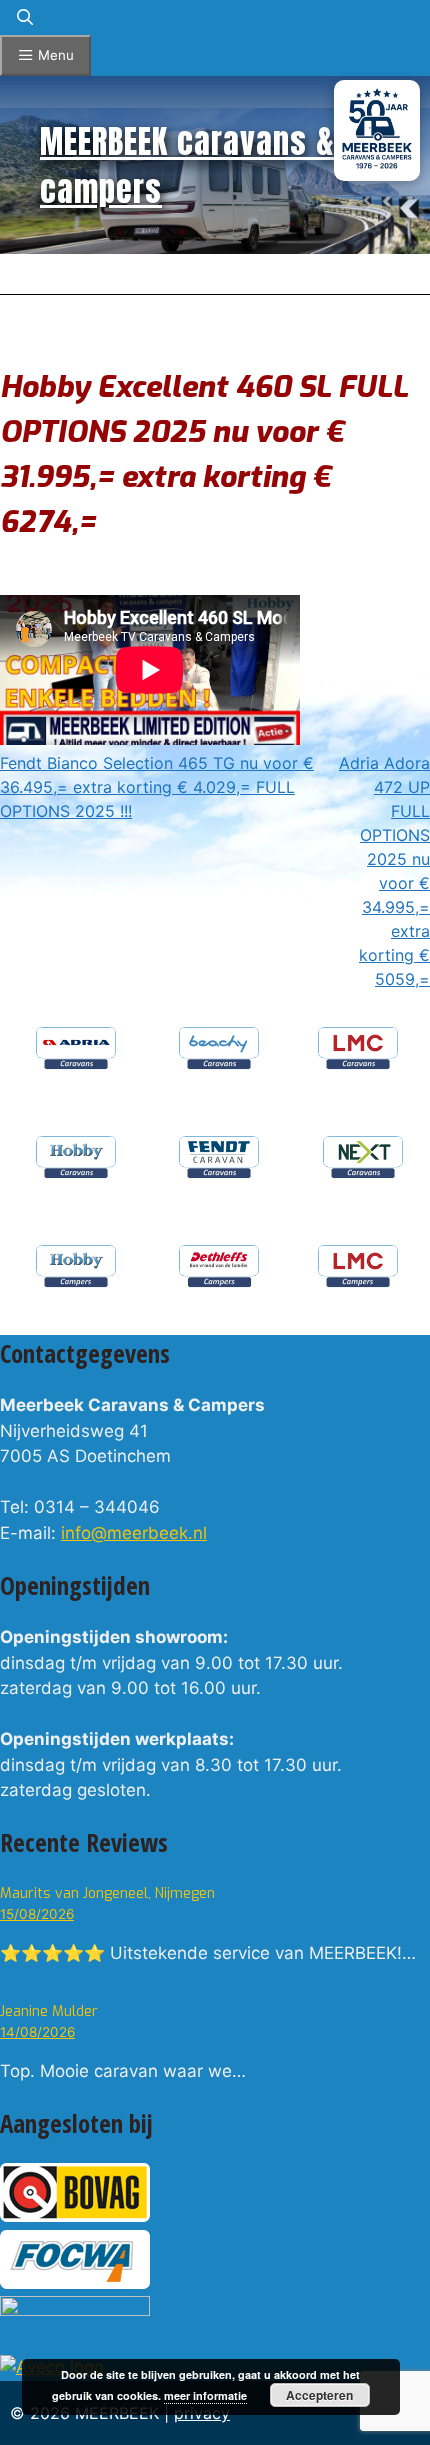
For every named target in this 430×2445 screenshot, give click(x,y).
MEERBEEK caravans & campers (187, 165)
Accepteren (319, 2395)
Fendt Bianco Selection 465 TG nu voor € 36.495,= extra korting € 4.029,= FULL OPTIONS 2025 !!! (157, 787)
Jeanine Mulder (49, 2011)
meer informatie (205, 2395)
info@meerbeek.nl (134, 1533)
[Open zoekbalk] (25, 17)
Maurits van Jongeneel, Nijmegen (107, 1893)
